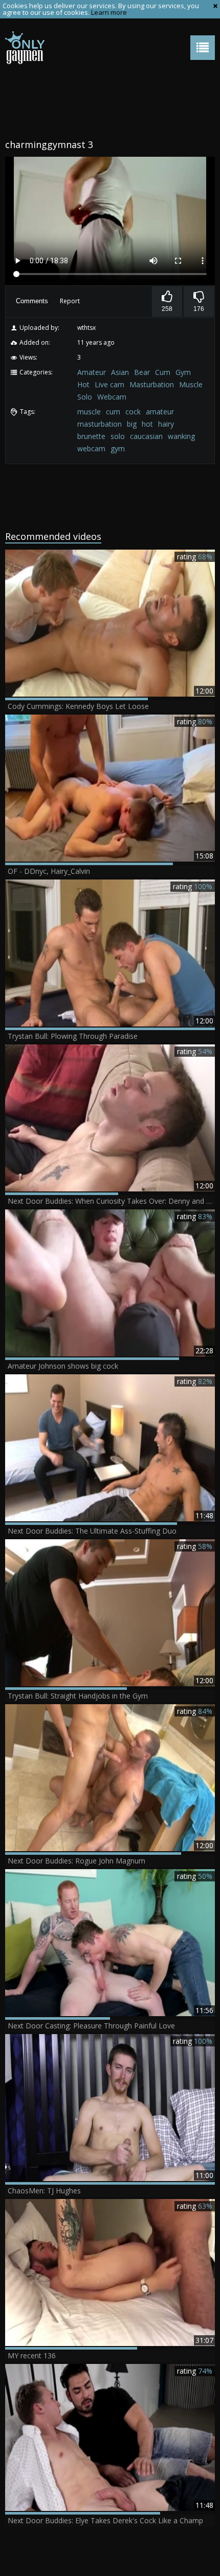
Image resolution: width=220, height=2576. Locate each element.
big (132, 424)
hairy (166, 424)
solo (118, 436)
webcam (91, 448)
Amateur (92, 372)
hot (147, 424)
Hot (83, 384)
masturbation (100, 424)
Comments (32, 301)
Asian (120, 372)
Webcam (112, 397)
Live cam (109, 384)
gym (118, 448)
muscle (89, 412)
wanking (181, 436)
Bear (142, 372)
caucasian (146, 436)
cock (133, 412)
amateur (160, 412)
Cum (163, 372)
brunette (91, 436)
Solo (85, 397)
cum (113, 412)
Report (70, 301)
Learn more (109, 12)
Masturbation (152, 384)
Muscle (191, 384)
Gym (183, 372)
